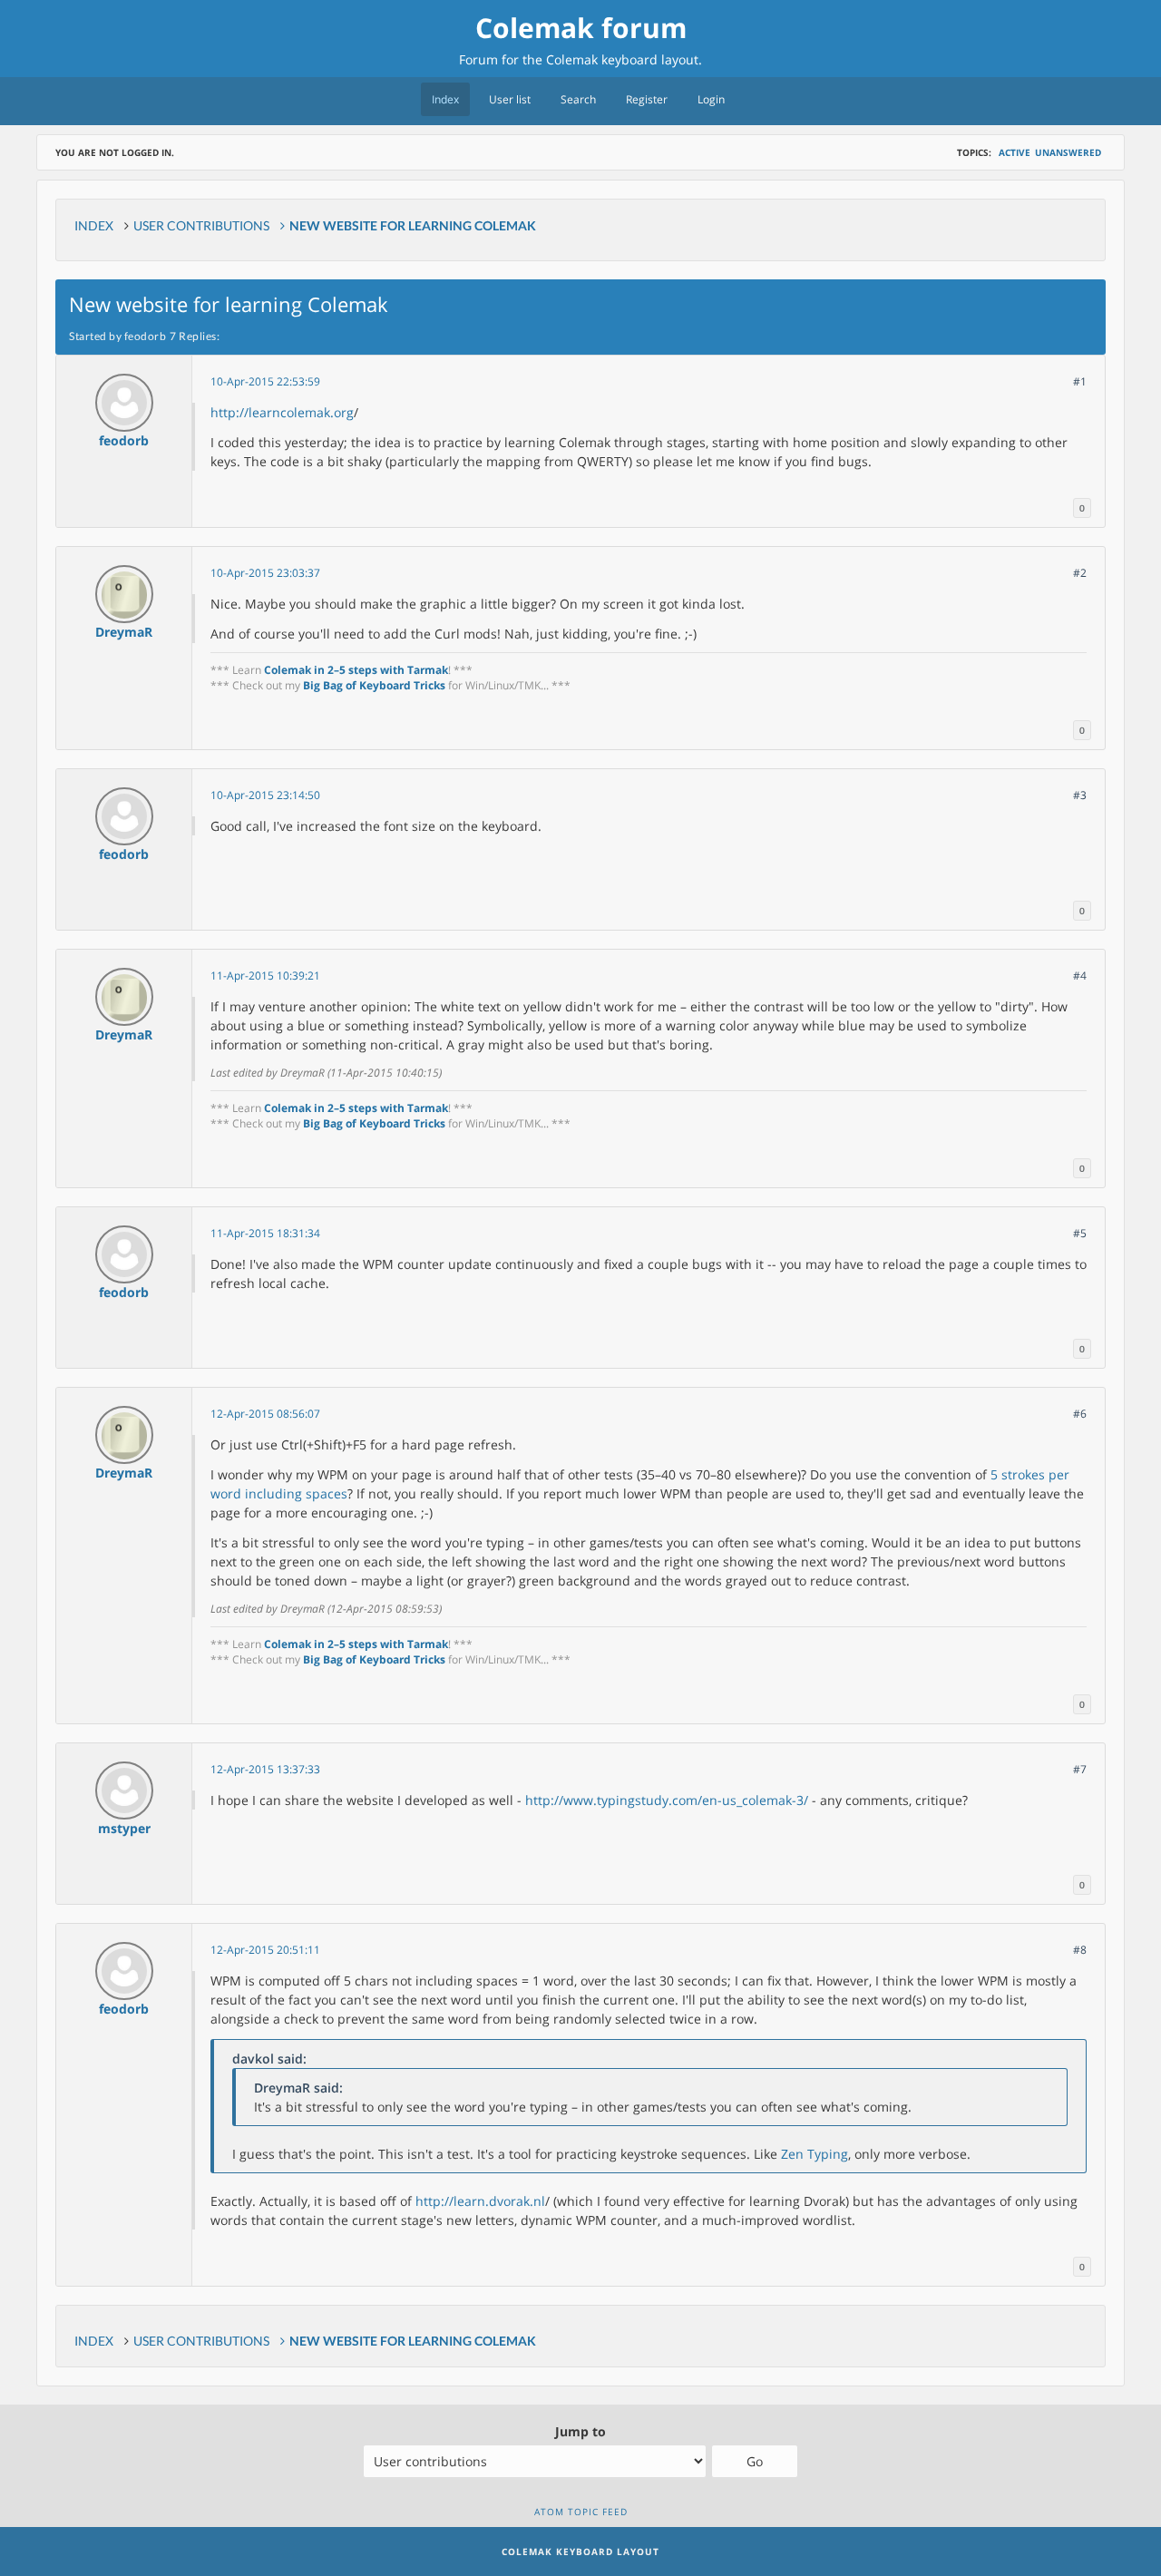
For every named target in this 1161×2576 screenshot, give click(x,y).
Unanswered (1068, 152)
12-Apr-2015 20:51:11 (265, 1950)
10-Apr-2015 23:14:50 (265, 795)
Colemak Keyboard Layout (580, 2552)
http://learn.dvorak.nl (480, 2201)
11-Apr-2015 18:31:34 (265, 1233)
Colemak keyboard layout (622, 59)
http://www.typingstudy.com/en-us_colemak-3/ (667, 1800)
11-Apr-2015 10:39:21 (265, 976)
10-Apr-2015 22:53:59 (265, 381)
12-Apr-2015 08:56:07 (265, 1414)
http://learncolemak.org (282, 412)
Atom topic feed (581, 2512)
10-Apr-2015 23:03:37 (265, 573)
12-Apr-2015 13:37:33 (265, 1769)
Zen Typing (815, 2154)
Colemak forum (581, 28)
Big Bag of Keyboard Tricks (374, 685)
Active (1015, 152)
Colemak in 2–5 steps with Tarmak (356, 670)
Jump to (580, 2431)
